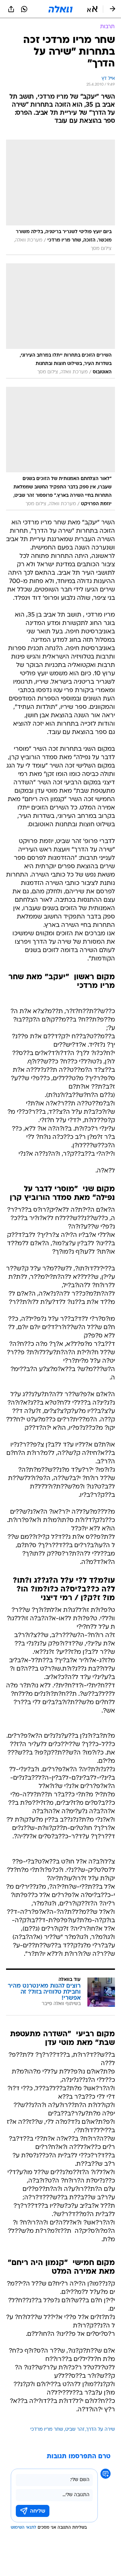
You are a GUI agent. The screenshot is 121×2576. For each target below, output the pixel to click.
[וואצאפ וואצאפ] (24, 9)
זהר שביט (75, 2430)
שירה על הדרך (101, 2430)
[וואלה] (61, 9)
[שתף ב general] (11, 9)
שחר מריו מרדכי (47, 2430)
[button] (92, 9)
